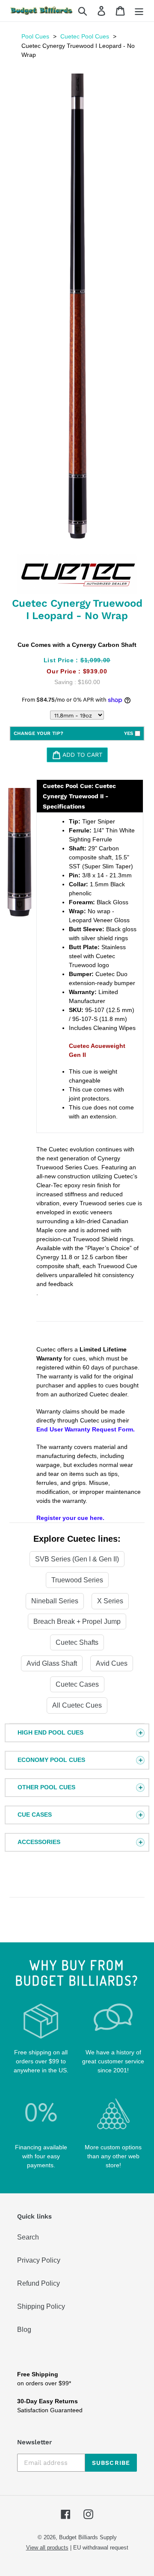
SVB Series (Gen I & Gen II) (77, 1559)
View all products (47, 2548)
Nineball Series (55, 1601)
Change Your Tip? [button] (73, 733)
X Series (110, 1601)
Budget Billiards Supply (88, 2537)
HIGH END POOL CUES (50, 1732)
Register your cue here (70, 1518)
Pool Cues (35, 36)
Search (28, 2237)
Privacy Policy (39, 2260)
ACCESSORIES (39, 1842)
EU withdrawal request (101, 2548)
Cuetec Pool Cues (85, 36)
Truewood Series (77, 1580)
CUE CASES (35, 1815)
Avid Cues (112, 1663)
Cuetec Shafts (77, 1642)
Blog (24, 2330)
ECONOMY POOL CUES (51, 1760)
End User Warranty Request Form (85, 1429)
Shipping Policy (41, 2306)
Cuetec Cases (77, 1684)
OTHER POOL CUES (46, 1787)
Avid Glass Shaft (52, 1663)
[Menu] (139, 11)
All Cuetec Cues (77, 1705)
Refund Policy (38, 2283)
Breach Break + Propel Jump (77, 1621)
